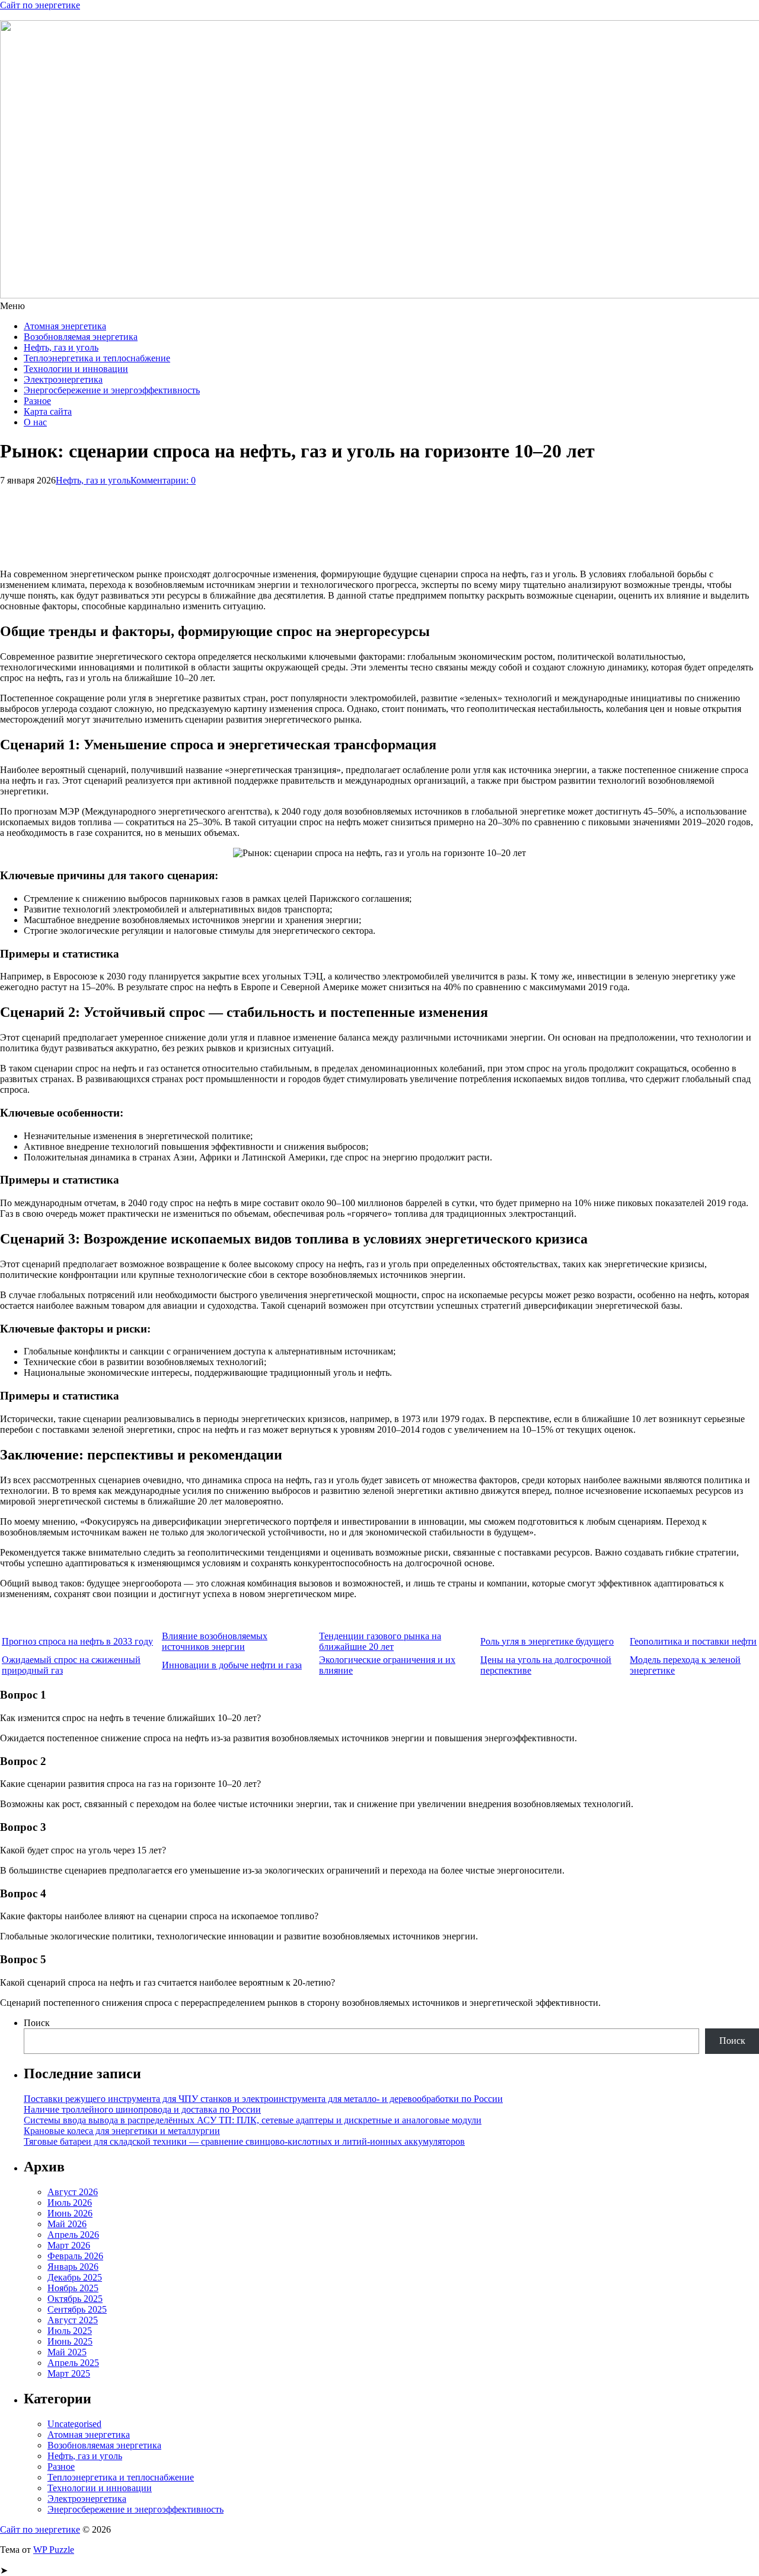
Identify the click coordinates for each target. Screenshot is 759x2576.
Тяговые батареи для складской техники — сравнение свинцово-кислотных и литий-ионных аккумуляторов (244, 2141)
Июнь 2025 (70, 2341)
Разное (37, 401)
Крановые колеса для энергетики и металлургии (122, 2131)
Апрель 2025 (73, 2363)
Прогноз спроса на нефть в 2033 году (77, 1641)
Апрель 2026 (73, 2235)
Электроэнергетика (63, 379)
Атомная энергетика (65, 326)
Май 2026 (67, 2224)
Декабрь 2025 (75, 2277)
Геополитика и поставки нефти (693, 1641)
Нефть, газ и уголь (61, 347)
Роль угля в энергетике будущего (547, 1641)
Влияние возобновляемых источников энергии (215, 1641)
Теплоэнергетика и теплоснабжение (97, 358)
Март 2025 (69, 2373)
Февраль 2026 (75, 2256)
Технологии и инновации (76, 369)
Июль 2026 (70, 2203)
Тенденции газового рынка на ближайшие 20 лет (380, 1641)
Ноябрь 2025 (73, 2288)
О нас (35, 422)
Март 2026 (69, 2245)
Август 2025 (73, 2320)
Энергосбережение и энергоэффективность (112, 390)
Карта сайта (48, 411)
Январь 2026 (73, 2267)
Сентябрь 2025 (77, 2309)
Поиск (37, 2023)
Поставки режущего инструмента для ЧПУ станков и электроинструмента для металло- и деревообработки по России (263, 2099)
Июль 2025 (70, 2331)
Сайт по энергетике (40, 5)
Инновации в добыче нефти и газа (232, 1665)
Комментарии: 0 (163, 480)
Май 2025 (67, 2352)
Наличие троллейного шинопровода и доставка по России (142, 2109)
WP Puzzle (54, 2550)
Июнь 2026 (70, 2213)
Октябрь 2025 (75, 2299)
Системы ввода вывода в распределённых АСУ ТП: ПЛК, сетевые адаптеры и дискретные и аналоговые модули (253, 2120)
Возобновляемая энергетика (81, 337)
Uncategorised (74, 2424)
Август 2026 (73, 2192)
